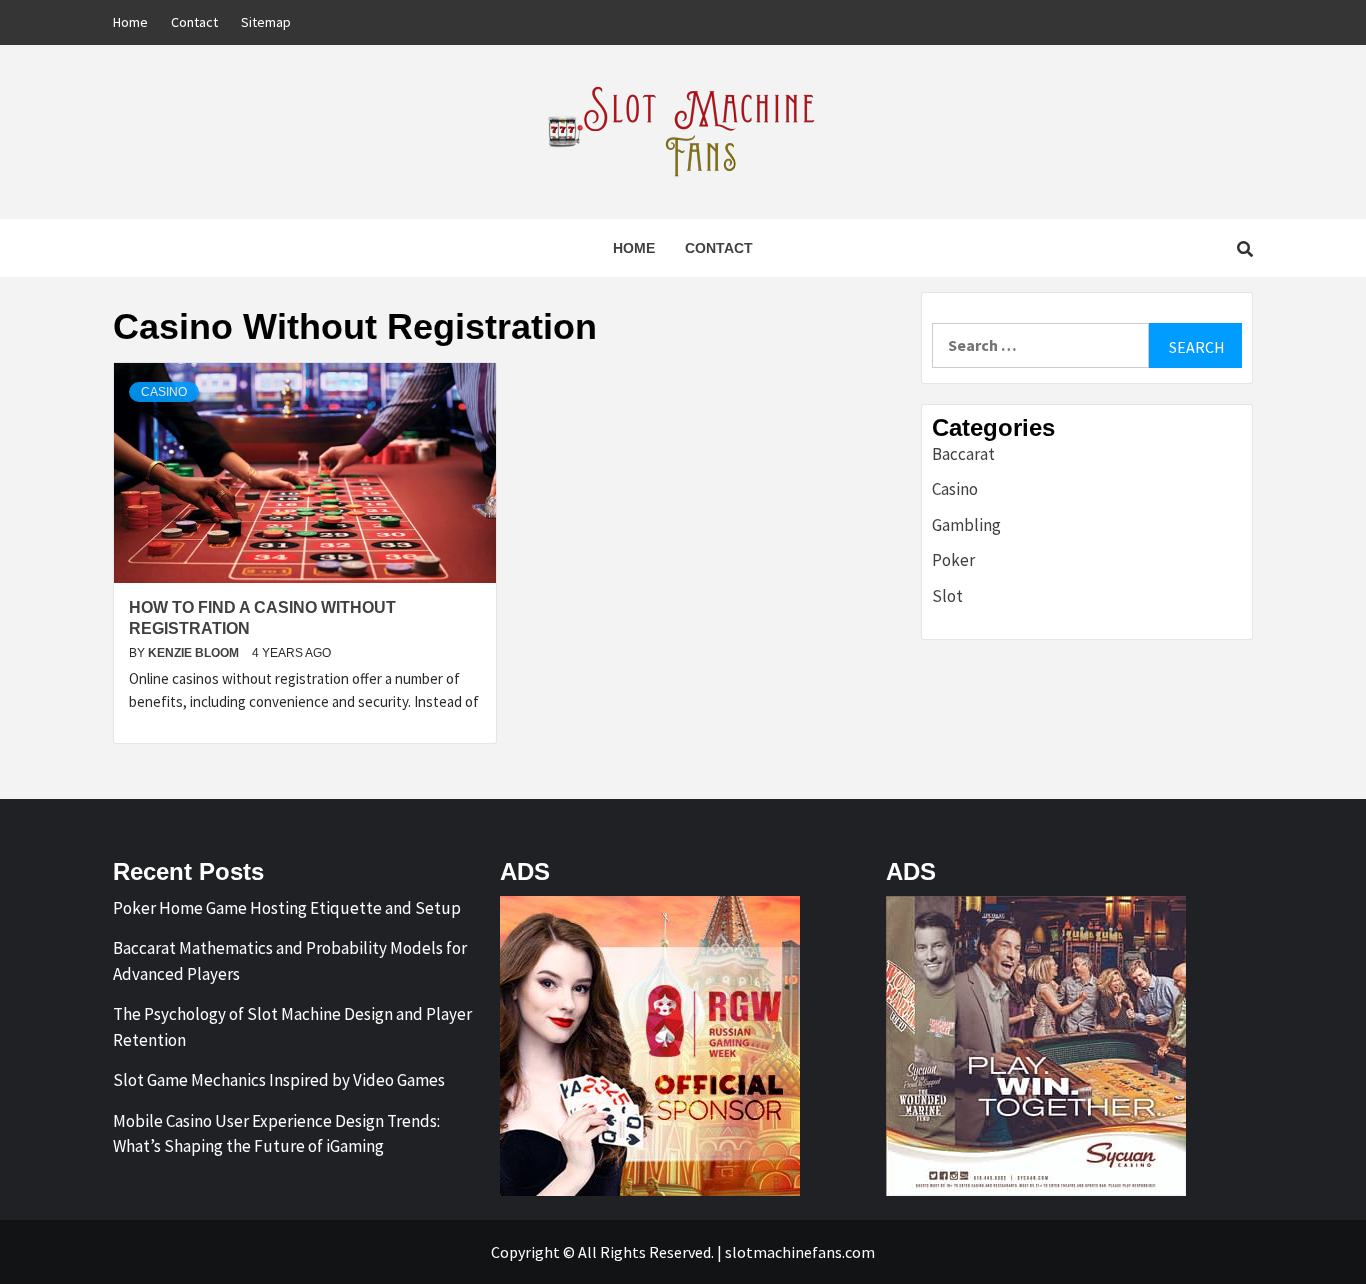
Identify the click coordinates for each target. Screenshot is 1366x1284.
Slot (947, 596)
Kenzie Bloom (195, 653)
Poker (953, 560)
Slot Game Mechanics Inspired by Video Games (279, 1080)
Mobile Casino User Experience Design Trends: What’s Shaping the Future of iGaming (276, 1134)
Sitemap (266, 22)
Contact (194, 22)
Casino (164, 392)
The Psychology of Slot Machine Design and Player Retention (292, 1027)
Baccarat (963, 454)
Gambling (966, 525)
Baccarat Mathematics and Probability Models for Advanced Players (290, 961)
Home (130, 22)
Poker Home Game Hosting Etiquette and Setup (287, 908)
